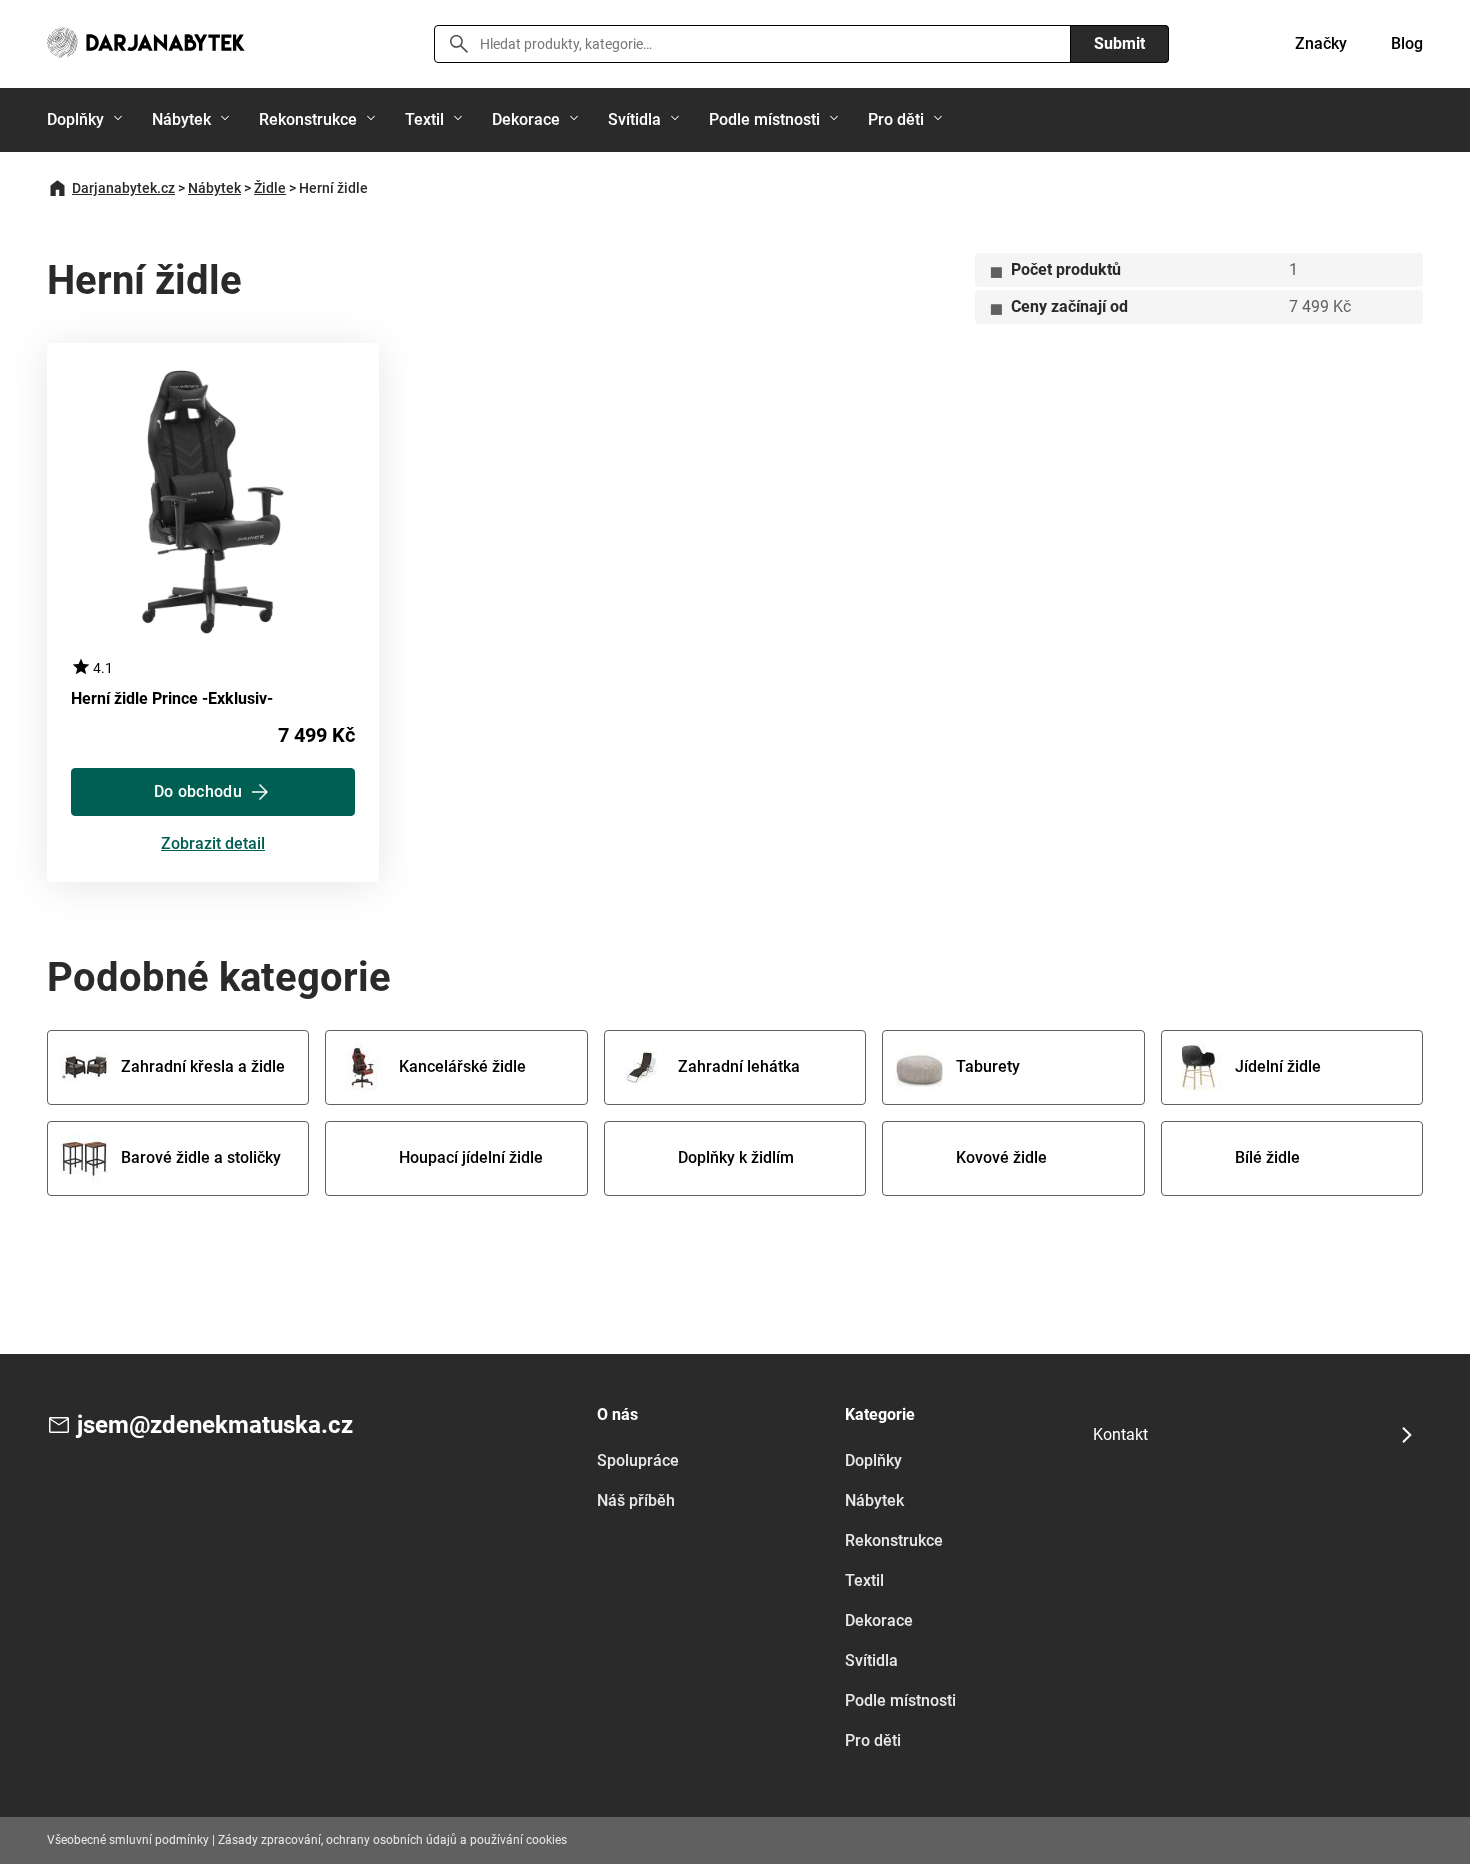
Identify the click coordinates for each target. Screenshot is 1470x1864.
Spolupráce (638, 1460)
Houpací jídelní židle (471, 1157)
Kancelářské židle (462, 1066)
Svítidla (634, 119)
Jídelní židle (1278, 1066)
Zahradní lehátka (739, 1066)
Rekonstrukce (308, 119)
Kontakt (1120, 1434)
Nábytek (181, 119)
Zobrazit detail (213, 844)
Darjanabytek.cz (123, 188)
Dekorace (526, 119)
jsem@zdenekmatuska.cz (215, 1425)
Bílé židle (1267, 1157)
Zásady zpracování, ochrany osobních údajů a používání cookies (392, 1840)
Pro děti (896, 119)
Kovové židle (1001, 1157)
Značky (1321, 43)
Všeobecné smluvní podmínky (128, 1840)
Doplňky (75, 119)
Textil (424, 119)
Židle (270, 188)
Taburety (988, 1066)
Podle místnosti (764, 119)
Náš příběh (636, 1500)
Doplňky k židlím (736, 1157)
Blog (1407, 43)
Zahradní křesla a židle (203, 1066)
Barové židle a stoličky (201, 1157)
